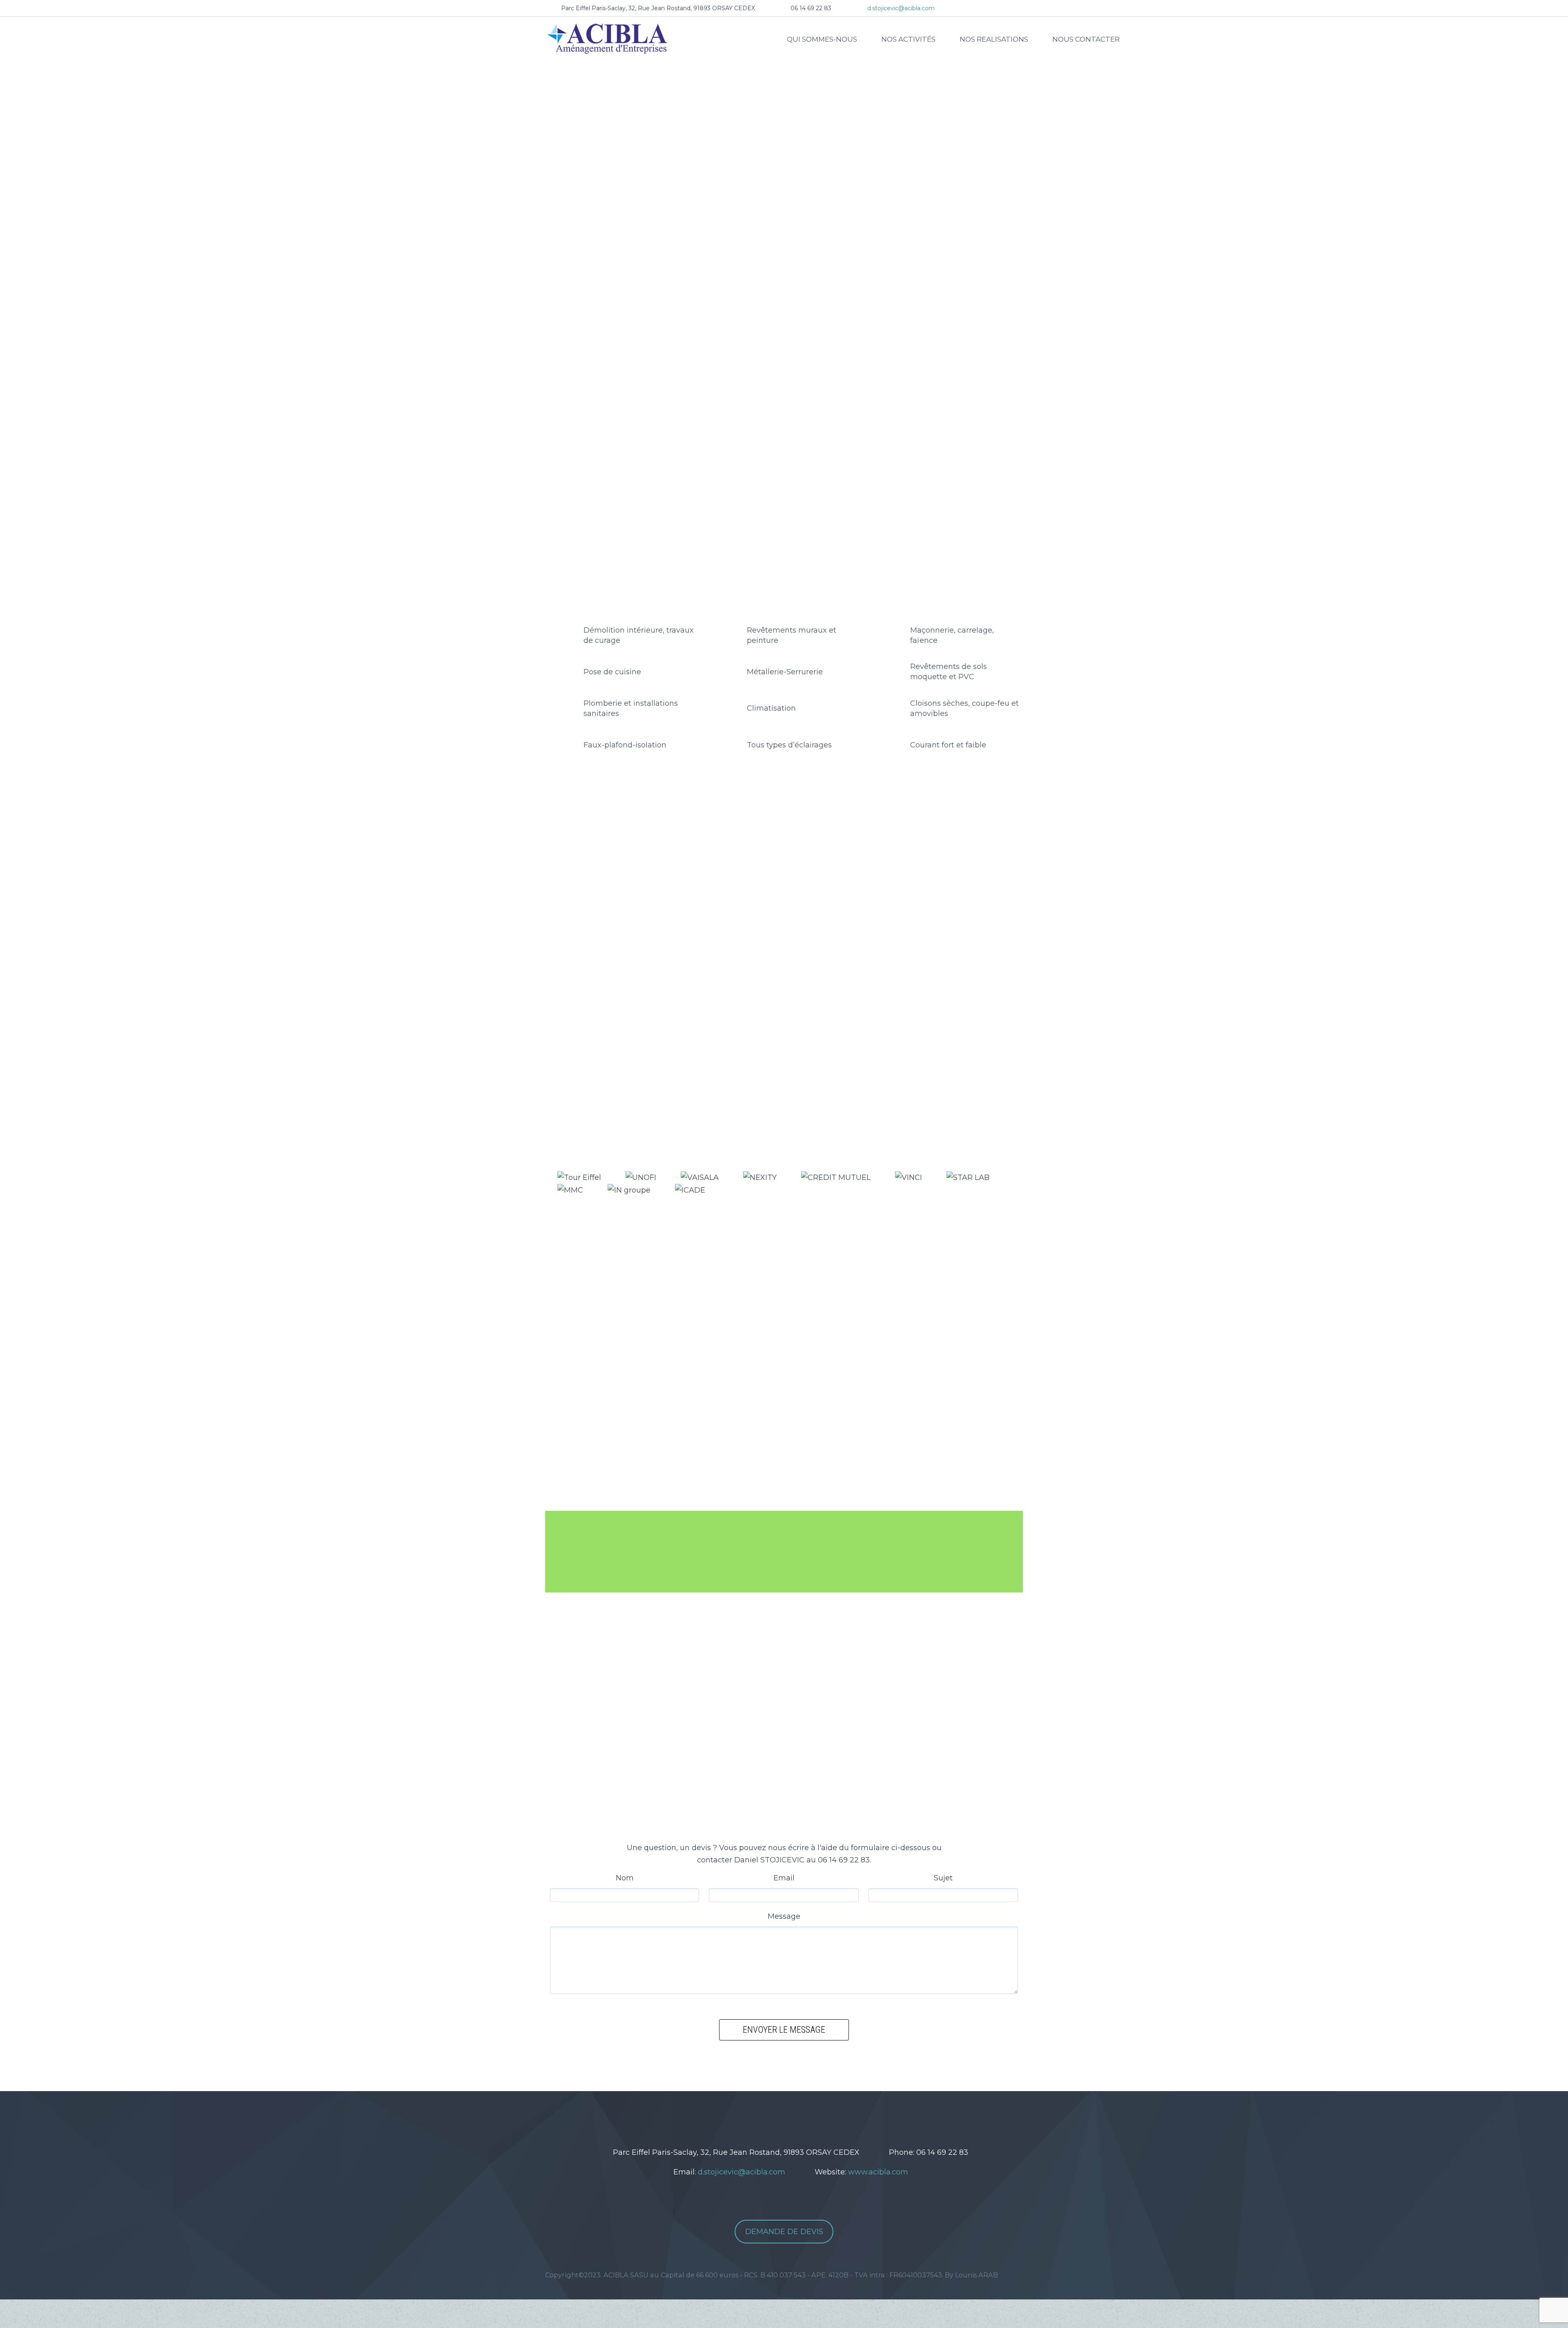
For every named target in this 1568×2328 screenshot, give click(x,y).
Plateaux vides (742, 877)
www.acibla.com (878, 2172)
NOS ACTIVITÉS (908, 39)
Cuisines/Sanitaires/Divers (891, 877)
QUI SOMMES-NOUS (822, 39)
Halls (695, 877)
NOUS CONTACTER (1086, 39)
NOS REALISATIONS (994, 39)
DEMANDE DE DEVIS (784, 2232)
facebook (785, 2120)
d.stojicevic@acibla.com (901, 8)
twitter (761, 2120)
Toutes (659, 877)
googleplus (810, 2120)
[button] (532, 213)
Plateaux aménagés (809, 877)
